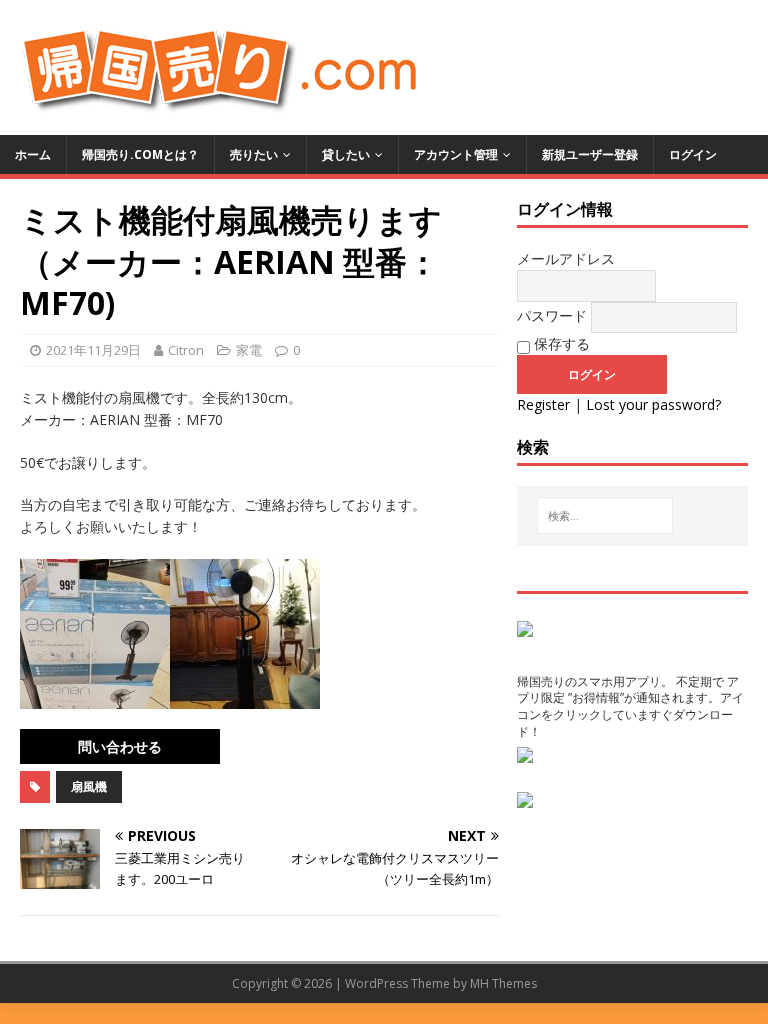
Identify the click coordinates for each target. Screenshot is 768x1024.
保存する (560, 343)
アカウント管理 (456, 154)
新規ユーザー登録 (590, 154)
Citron (186, 350)
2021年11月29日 (93, 350)
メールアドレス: (270, 739)
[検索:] (605, 515)
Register (543, 404)
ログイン (693, 154)
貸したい (346, 154)
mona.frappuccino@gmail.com (120, 746)
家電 (249, 350)
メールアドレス (566, 258)
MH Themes (503, 983)
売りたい (254, 154)
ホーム (33, 154)
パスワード (552, 315)
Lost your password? (653, 404)
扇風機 (89, 786)
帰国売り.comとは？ (140, 154)
